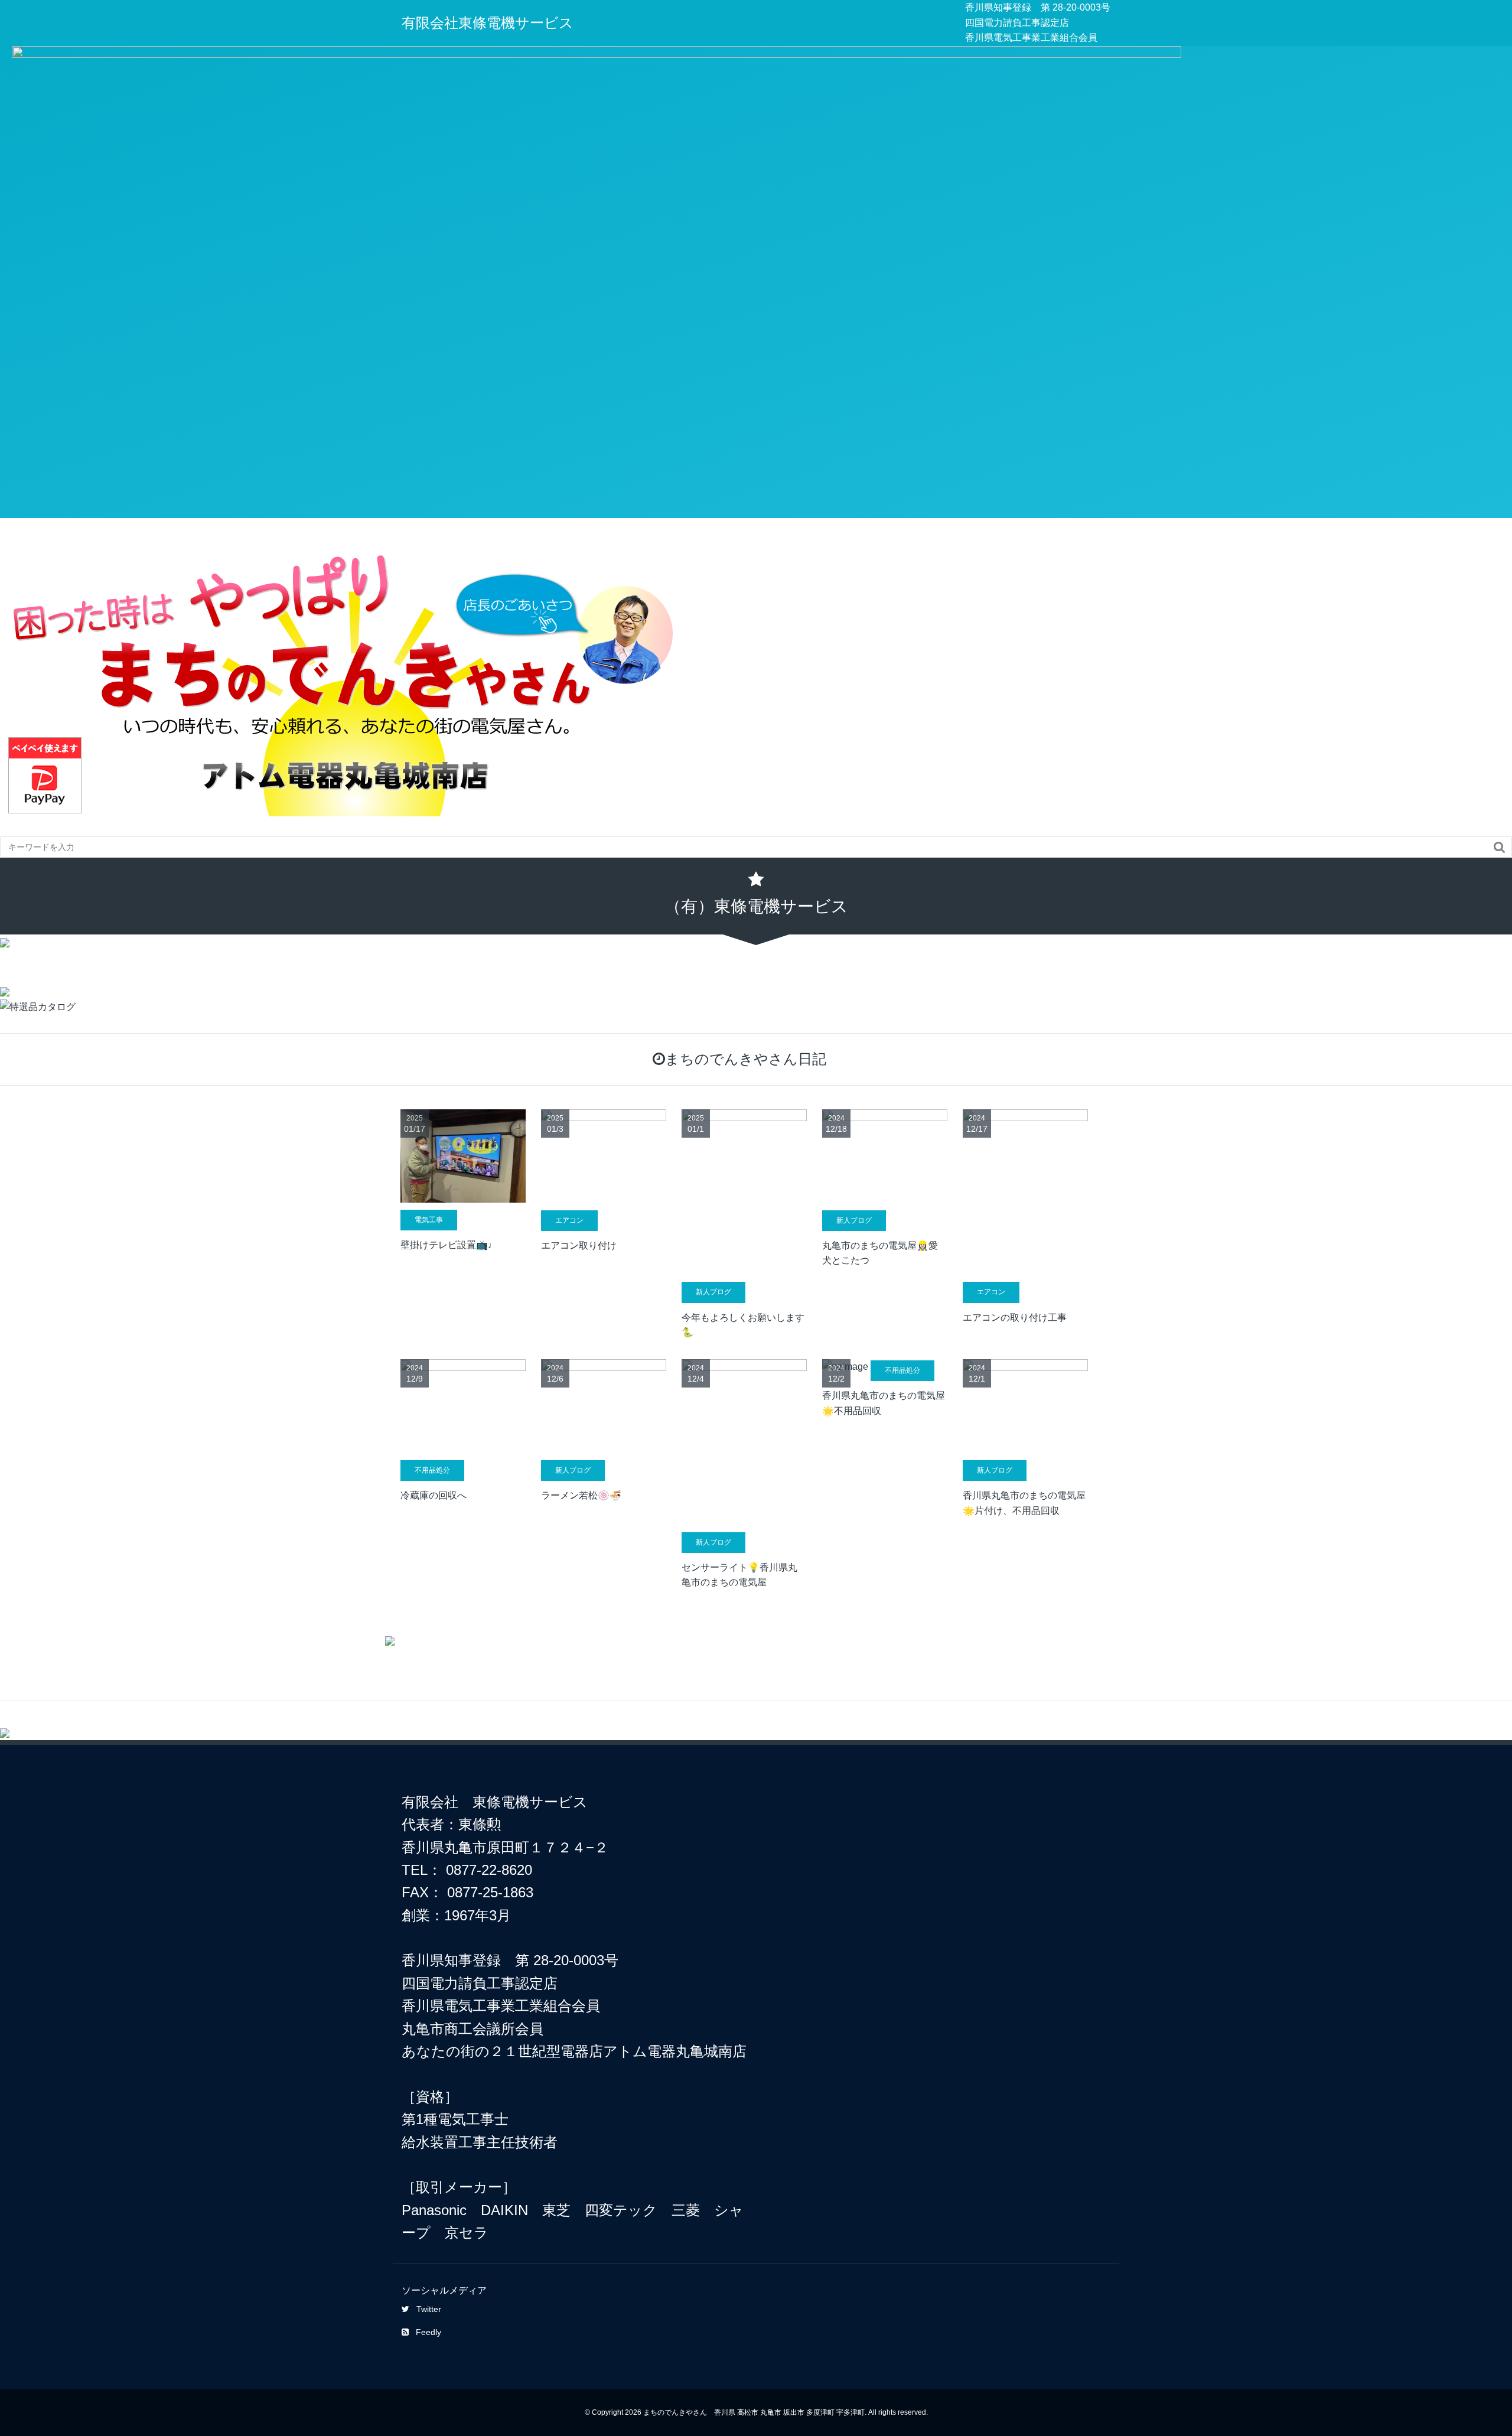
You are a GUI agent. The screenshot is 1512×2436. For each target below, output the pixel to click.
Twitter (429, 2309)
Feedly (428, 2332)
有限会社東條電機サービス (488, 23)
